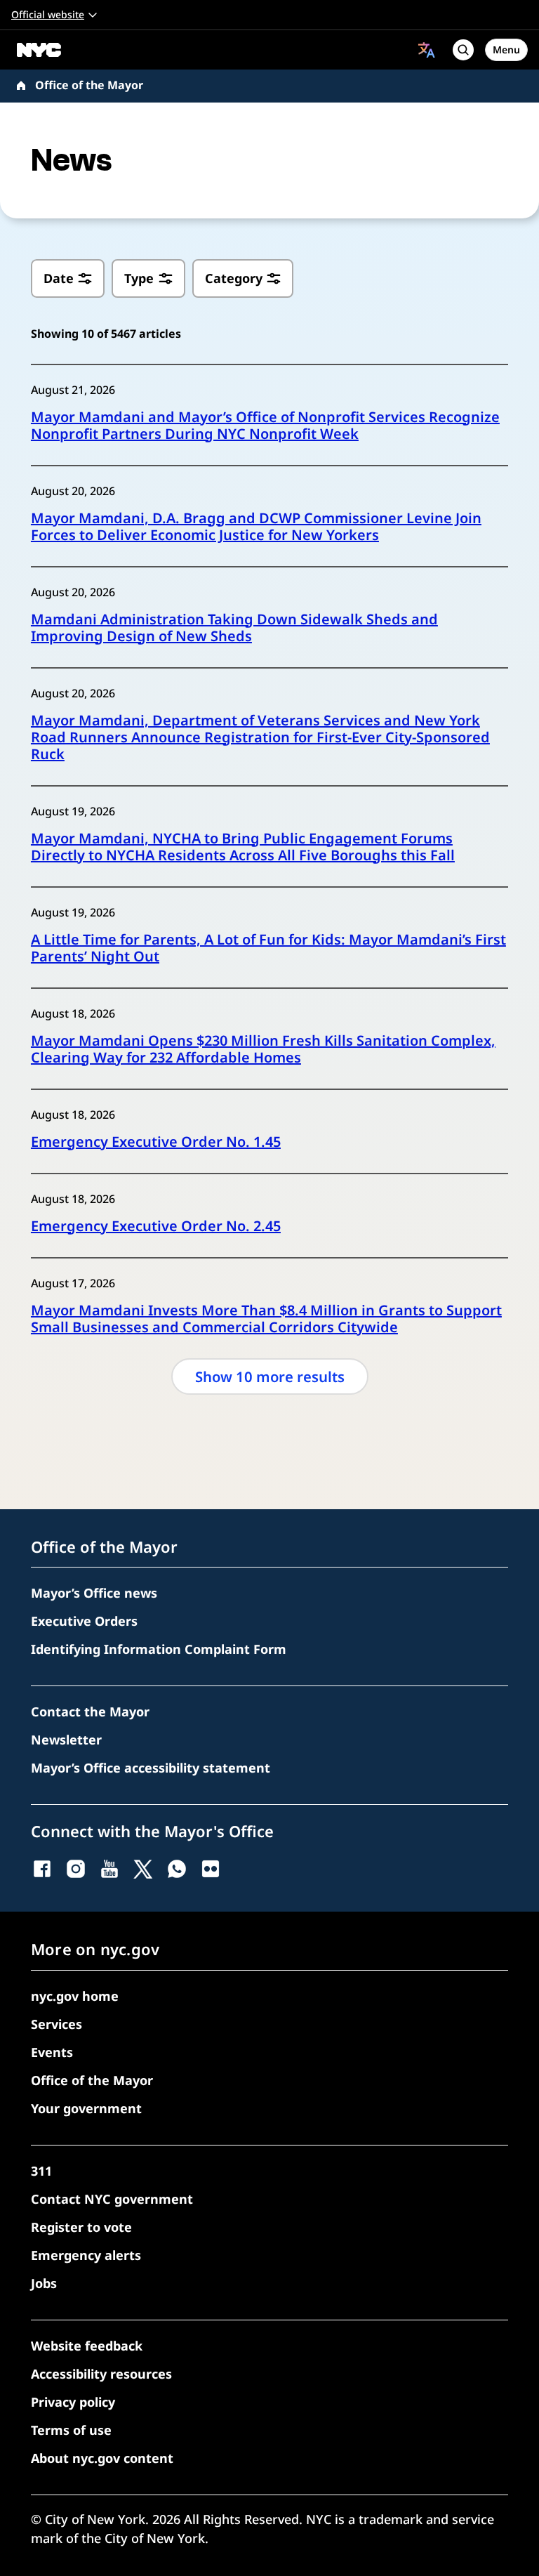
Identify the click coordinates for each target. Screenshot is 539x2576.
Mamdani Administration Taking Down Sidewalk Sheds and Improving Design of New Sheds (234, 628)
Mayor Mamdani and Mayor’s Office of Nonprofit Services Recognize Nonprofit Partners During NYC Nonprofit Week (265, 426)
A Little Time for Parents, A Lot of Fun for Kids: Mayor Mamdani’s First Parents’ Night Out (268, 948)
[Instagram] (76, 1869)
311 (41, 2171)
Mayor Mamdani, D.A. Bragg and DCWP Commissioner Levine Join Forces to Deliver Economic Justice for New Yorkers (256, 527)
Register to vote (81, 2227)
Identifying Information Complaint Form (159, 1649)
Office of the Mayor (89, 85)
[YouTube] (109, 1869)
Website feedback (87, 2346)
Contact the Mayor (90, 1711)
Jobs (44, 2283)
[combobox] (427, 50)
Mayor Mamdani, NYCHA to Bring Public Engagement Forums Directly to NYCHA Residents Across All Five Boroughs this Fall (243, 847)
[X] (143, 1869)
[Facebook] (42, 1869)
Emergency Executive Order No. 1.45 (156, 1142)
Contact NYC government (112, 2199)
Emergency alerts (86, 2255)
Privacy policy (73, 2402)
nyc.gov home (75, 1996)
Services (56, 2024)
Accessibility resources (101, 2374)
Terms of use (71, 2430)
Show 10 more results (270, 1376)
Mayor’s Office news (94, 1593)
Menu (506, 50)
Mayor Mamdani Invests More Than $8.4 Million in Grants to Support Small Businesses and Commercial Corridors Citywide (266, 1319)
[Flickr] (211, 1869)
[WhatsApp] (177, 1869)
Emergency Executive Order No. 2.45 (156, 1226)
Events (52, 2052)
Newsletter (66, 1740)
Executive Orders (84, 1621)
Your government (86, 2108)
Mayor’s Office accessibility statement (151, 1768)
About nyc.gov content (102, 2458)
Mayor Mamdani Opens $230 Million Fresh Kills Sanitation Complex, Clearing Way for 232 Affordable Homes (263, 1049)
